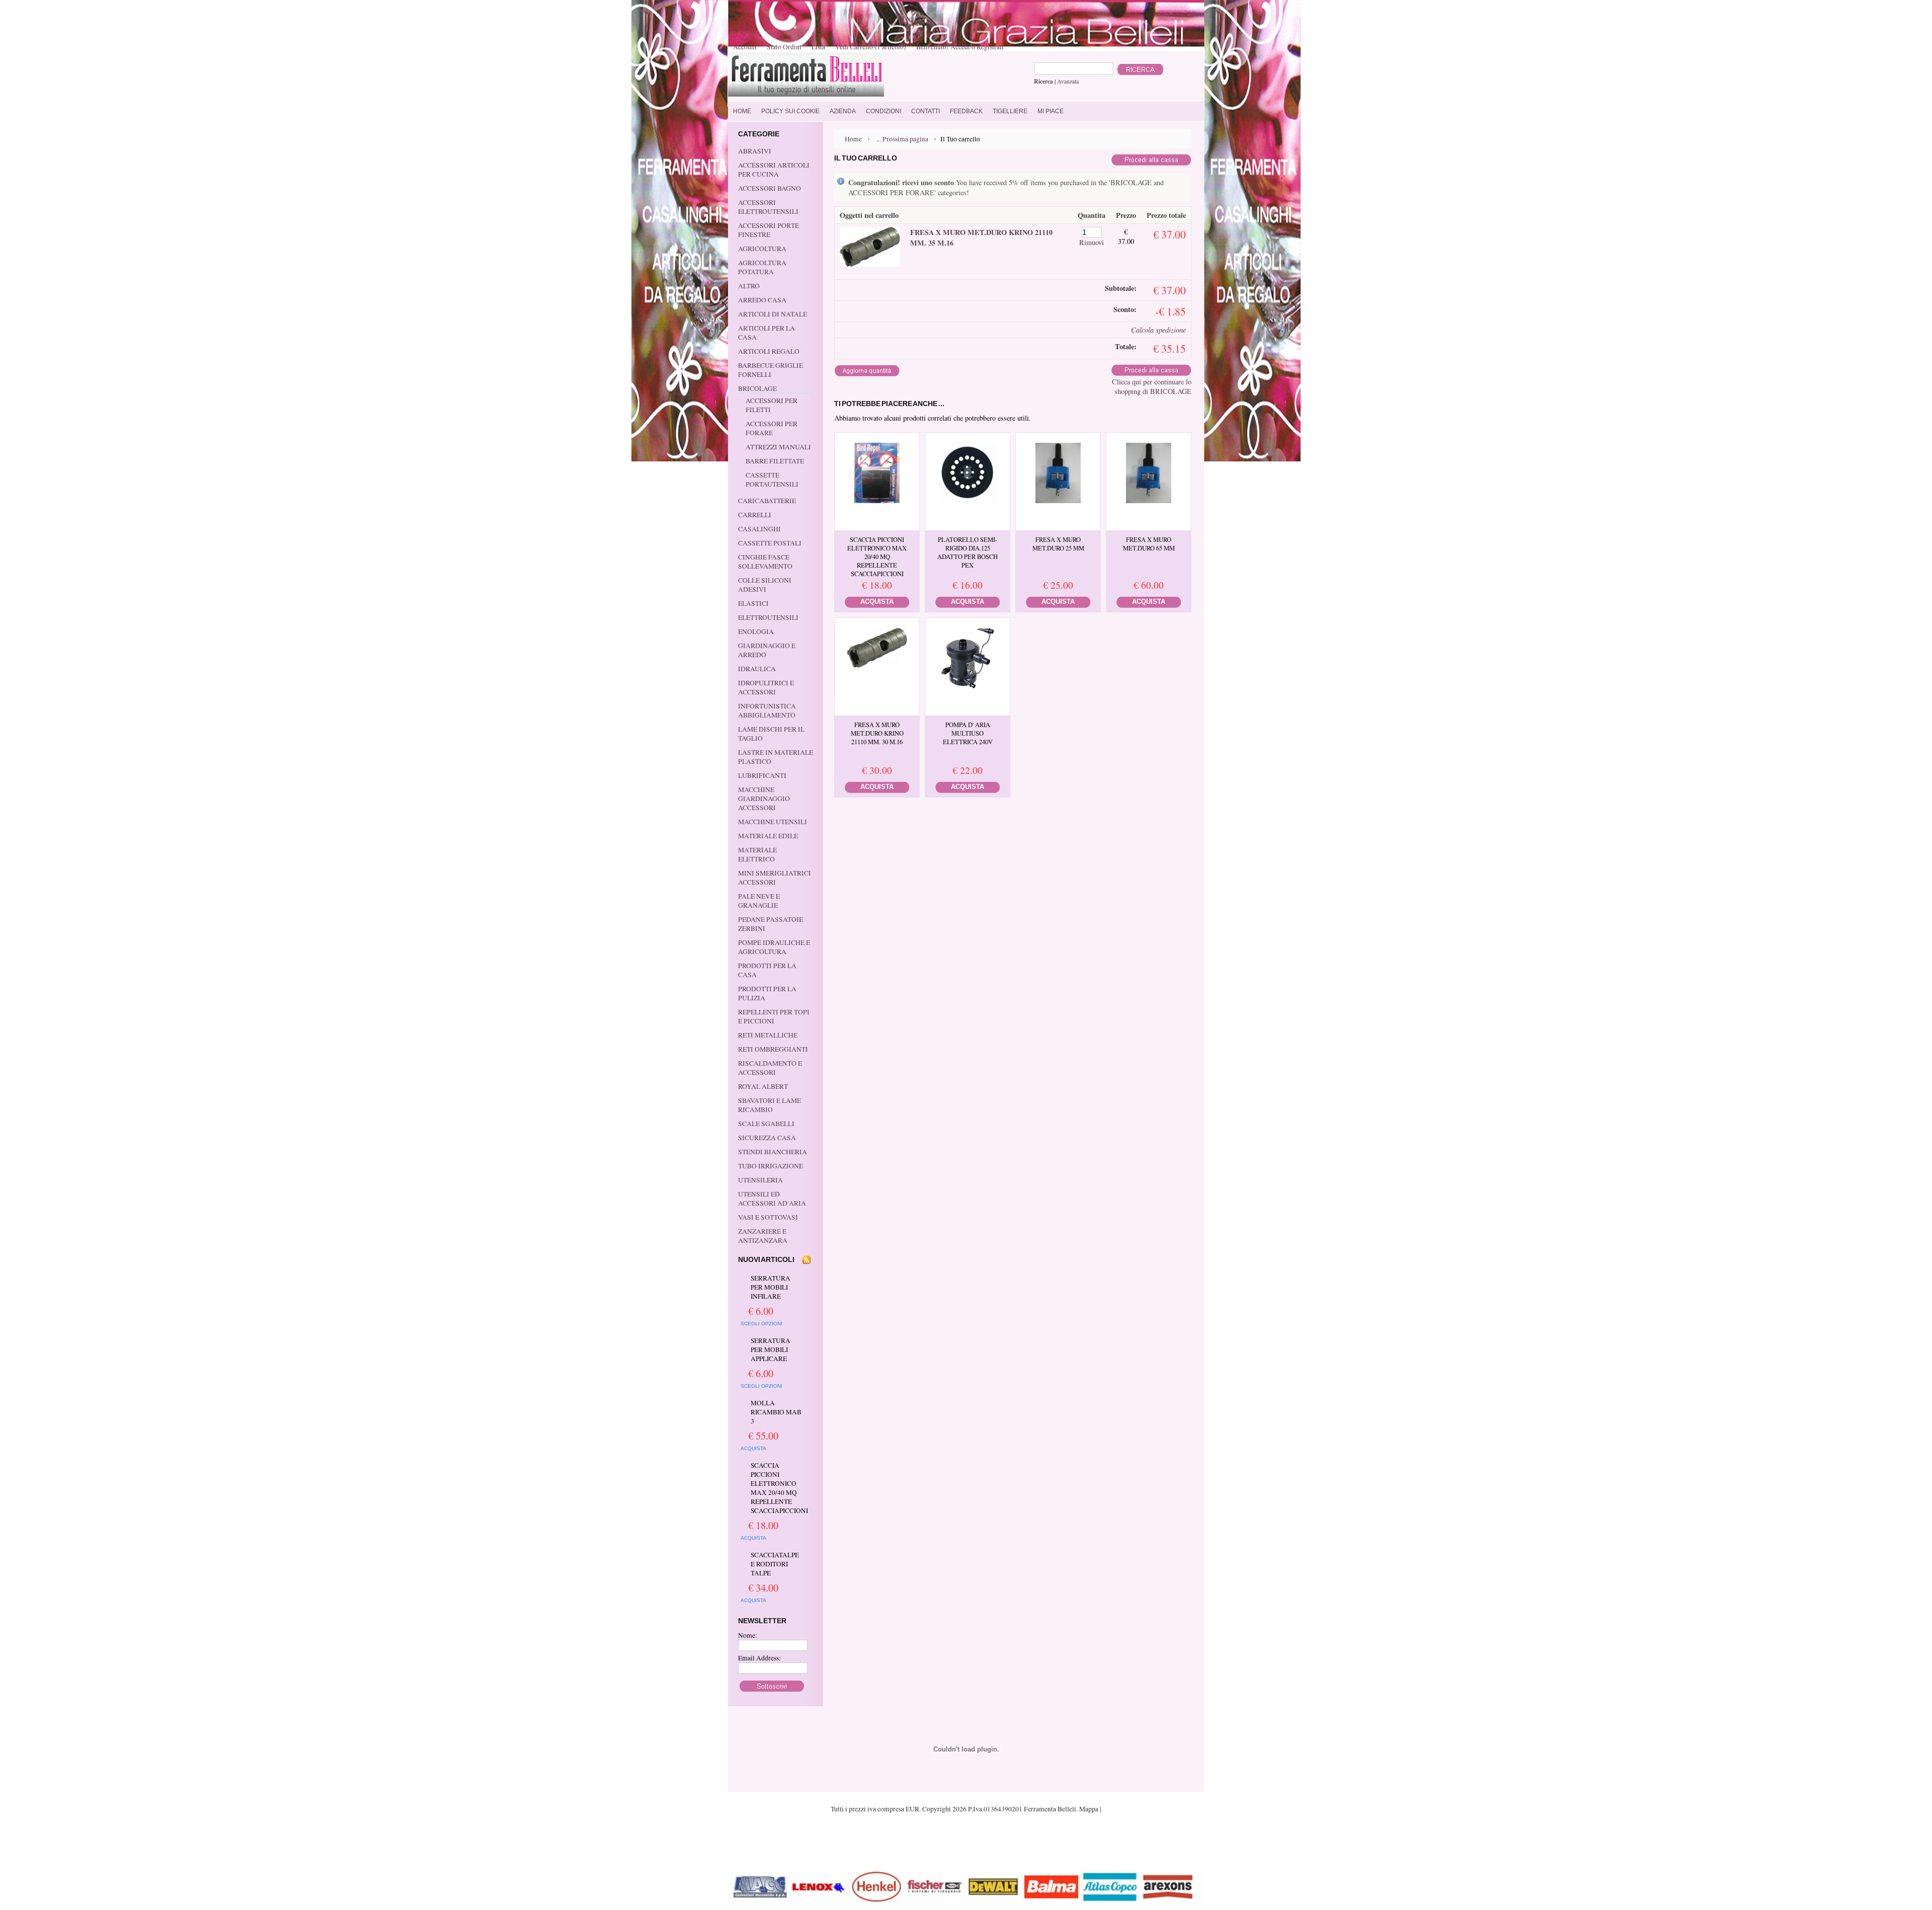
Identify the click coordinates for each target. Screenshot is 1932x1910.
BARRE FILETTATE (775, 461)
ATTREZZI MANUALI (778, 447)
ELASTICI (753, 603)
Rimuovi (1092, 242)
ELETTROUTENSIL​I (768, 617)
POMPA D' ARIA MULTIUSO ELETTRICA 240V (968, 733)
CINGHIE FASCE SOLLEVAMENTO (765, 562)
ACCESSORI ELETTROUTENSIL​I (768, 207)
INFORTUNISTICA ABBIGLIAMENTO (767, 710)
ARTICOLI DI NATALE (773, 314)
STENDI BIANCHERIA (773, 1152)
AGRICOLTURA (762, 249)
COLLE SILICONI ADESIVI (765, 585)
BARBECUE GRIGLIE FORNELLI (771, 370)
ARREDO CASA (762, 300)
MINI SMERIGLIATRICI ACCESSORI (775, 878)
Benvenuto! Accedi (943, 47)
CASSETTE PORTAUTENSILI (772, 480)
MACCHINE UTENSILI (773, 822)
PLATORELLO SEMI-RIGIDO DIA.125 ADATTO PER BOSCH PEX (968, 552)
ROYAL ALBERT (763, 1086)
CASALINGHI (759, 529)
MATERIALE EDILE (768, 836)
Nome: (748, 1635)
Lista (818, 47)
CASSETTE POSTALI (770, 543)
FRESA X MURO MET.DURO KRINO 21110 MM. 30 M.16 (877, 733)
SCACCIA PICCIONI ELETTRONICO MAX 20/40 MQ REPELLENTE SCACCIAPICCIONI (777, 1488)
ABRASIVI (755, 151)
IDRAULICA (757, 669)
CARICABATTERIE (767, 501)
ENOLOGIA (756, 631)
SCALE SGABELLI (766, 1124)
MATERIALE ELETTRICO (757, 854)
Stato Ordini (784, 47)
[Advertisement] (966, 1841)
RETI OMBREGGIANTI (773, 1049)
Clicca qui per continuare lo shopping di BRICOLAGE (1152, 386)
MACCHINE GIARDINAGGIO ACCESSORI (764, 799)
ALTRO (749, 286)
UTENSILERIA (760, 1180)
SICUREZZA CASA (767, 1138)
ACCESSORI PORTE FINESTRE (769, 230)
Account (745, 47)
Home (853, 139)
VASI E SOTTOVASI (768, 1217)
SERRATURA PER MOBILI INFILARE (771, 1287)
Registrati (990, 47)
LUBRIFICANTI (762, 775)
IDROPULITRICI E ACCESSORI (766, 687)
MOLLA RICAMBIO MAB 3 (776, 1412)
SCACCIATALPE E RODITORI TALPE (775, 1564)
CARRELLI (755, 515)
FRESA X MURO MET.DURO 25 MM (1058, 544)
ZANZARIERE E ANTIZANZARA (763, 1236)
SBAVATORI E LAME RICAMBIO (770, 1105)
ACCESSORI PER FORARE (772, 428)
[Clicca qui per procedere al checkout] (1151, 163)
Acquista (753, 1448)
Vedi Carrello (871, 47)
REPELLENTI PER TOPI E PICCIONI (774, 1016)
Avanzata (1068, 81)
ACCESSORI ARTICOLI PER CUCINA (774, 170)
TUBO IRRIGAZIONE (771, 1166)
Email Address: (759, 1658)
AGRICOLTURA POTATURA (762, 267)
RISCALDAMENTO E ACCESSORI (770, 1068)
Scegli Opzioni (761, 1324)
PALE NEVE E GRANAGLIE (759, 901)
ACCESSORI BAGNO (770, 188)
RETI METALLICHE (768, 1035)
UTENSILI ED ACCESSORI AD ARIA (772, 1199)
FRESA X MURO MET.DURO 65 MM (1149, 544)
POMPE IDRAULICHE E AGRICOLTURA (774, 947)
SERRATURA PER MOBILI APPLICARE (771, 1349)
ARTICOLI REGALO (769, 351)
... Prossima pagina (902, 139)
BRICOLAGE (757, 388)
